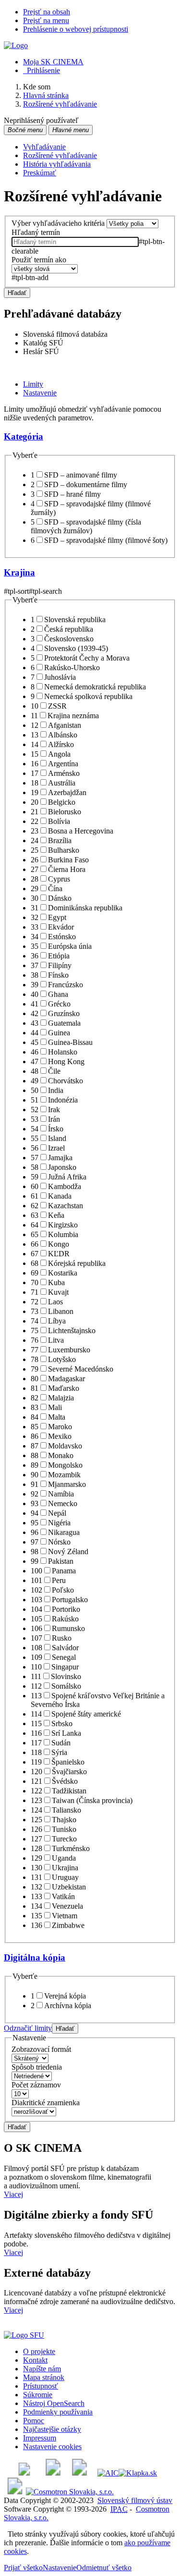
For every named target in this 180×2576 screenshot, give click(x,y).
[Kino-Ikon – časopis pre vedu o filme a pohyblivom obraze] (53, 2473)
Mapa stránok (44, 2377)
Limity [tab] (33, 384)
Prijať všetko (23, 2568)
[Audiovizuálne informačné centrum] (108, 2473)
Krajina (19, 572)
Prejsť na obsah (47, 12)
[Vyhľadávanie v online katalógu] (16, 45)
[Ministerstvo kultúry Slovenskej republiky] (15, 2492)
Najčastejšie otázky (52, 2429)
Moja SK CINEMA (53, 62)
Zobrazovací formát (41, 2049)
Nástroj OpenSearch (54, 2403)
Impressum (40, 2438)
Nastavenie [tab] (40, 393)
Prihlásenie (42, 70)
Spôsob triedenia (37, 2067)
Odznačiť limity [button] (28, 2028)
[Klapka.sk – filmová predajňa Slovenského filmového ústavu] (138, 2473)
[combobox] (75, 242)
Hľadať (17, 293)
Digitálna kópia (35, 1957)
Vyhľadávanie (44, 147)
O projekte (39, 2351)
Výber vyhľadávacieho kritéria (58, 223)
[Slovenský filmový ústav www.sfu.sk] (24, 2335)
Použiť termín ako (39, 260)
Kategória (24, 436)
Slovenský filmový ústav (135, 2500)
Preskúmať (40, 173)
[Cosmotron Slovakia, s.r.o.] (70, 2492)
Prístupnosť (41, 2386)
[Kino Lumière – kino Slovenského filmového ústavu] (79, 2473)
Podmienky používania (58, 2412)
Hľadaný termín (36, 232)
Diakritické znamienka (46, 2103)
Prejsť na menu (46, 20)
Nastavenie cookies (52, 2447)
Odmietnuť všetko (104, 2568)
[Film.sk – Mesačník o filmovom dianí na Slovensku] (24, 2473)
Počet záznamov (36, 2085)
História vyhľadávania (57, 164)
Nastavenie (60, 2568)
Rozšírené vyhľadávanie (60, 155)
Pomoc (34, 2421)
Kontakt (35, 2360)
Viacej (13, 2194)
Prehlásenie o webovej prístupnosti (76, 29)
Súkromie (38, 2395)
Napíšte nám (42, 2369)
